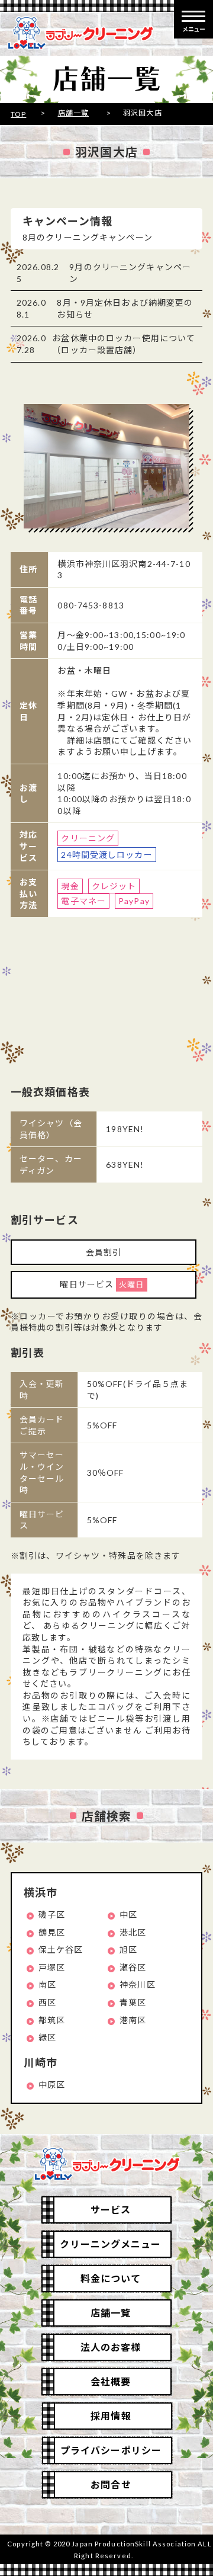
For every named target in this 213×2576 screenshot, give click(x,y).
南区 (47, 1984)
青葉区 (133, 2002)
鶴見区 (52, 1932)
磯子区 (52, 1915)
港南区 (133, 2020)
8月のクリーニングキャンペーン (88, 237)
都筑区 (52, 2020)
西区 (47, 2002)
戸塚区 (52, 1967)
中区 (128, 1915)
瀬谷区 (133, 1967)
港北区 (133, 1932)
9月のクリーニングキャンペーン (130, 273)
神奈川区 (137, 1984)
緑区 (47, 2037)
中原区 (52, 2085)
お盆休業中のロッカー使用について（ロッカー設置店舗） (124, 344)
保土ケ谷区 (61, 1949)
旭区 (128, 1949)
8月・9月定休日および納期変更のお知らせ (125, 308)
